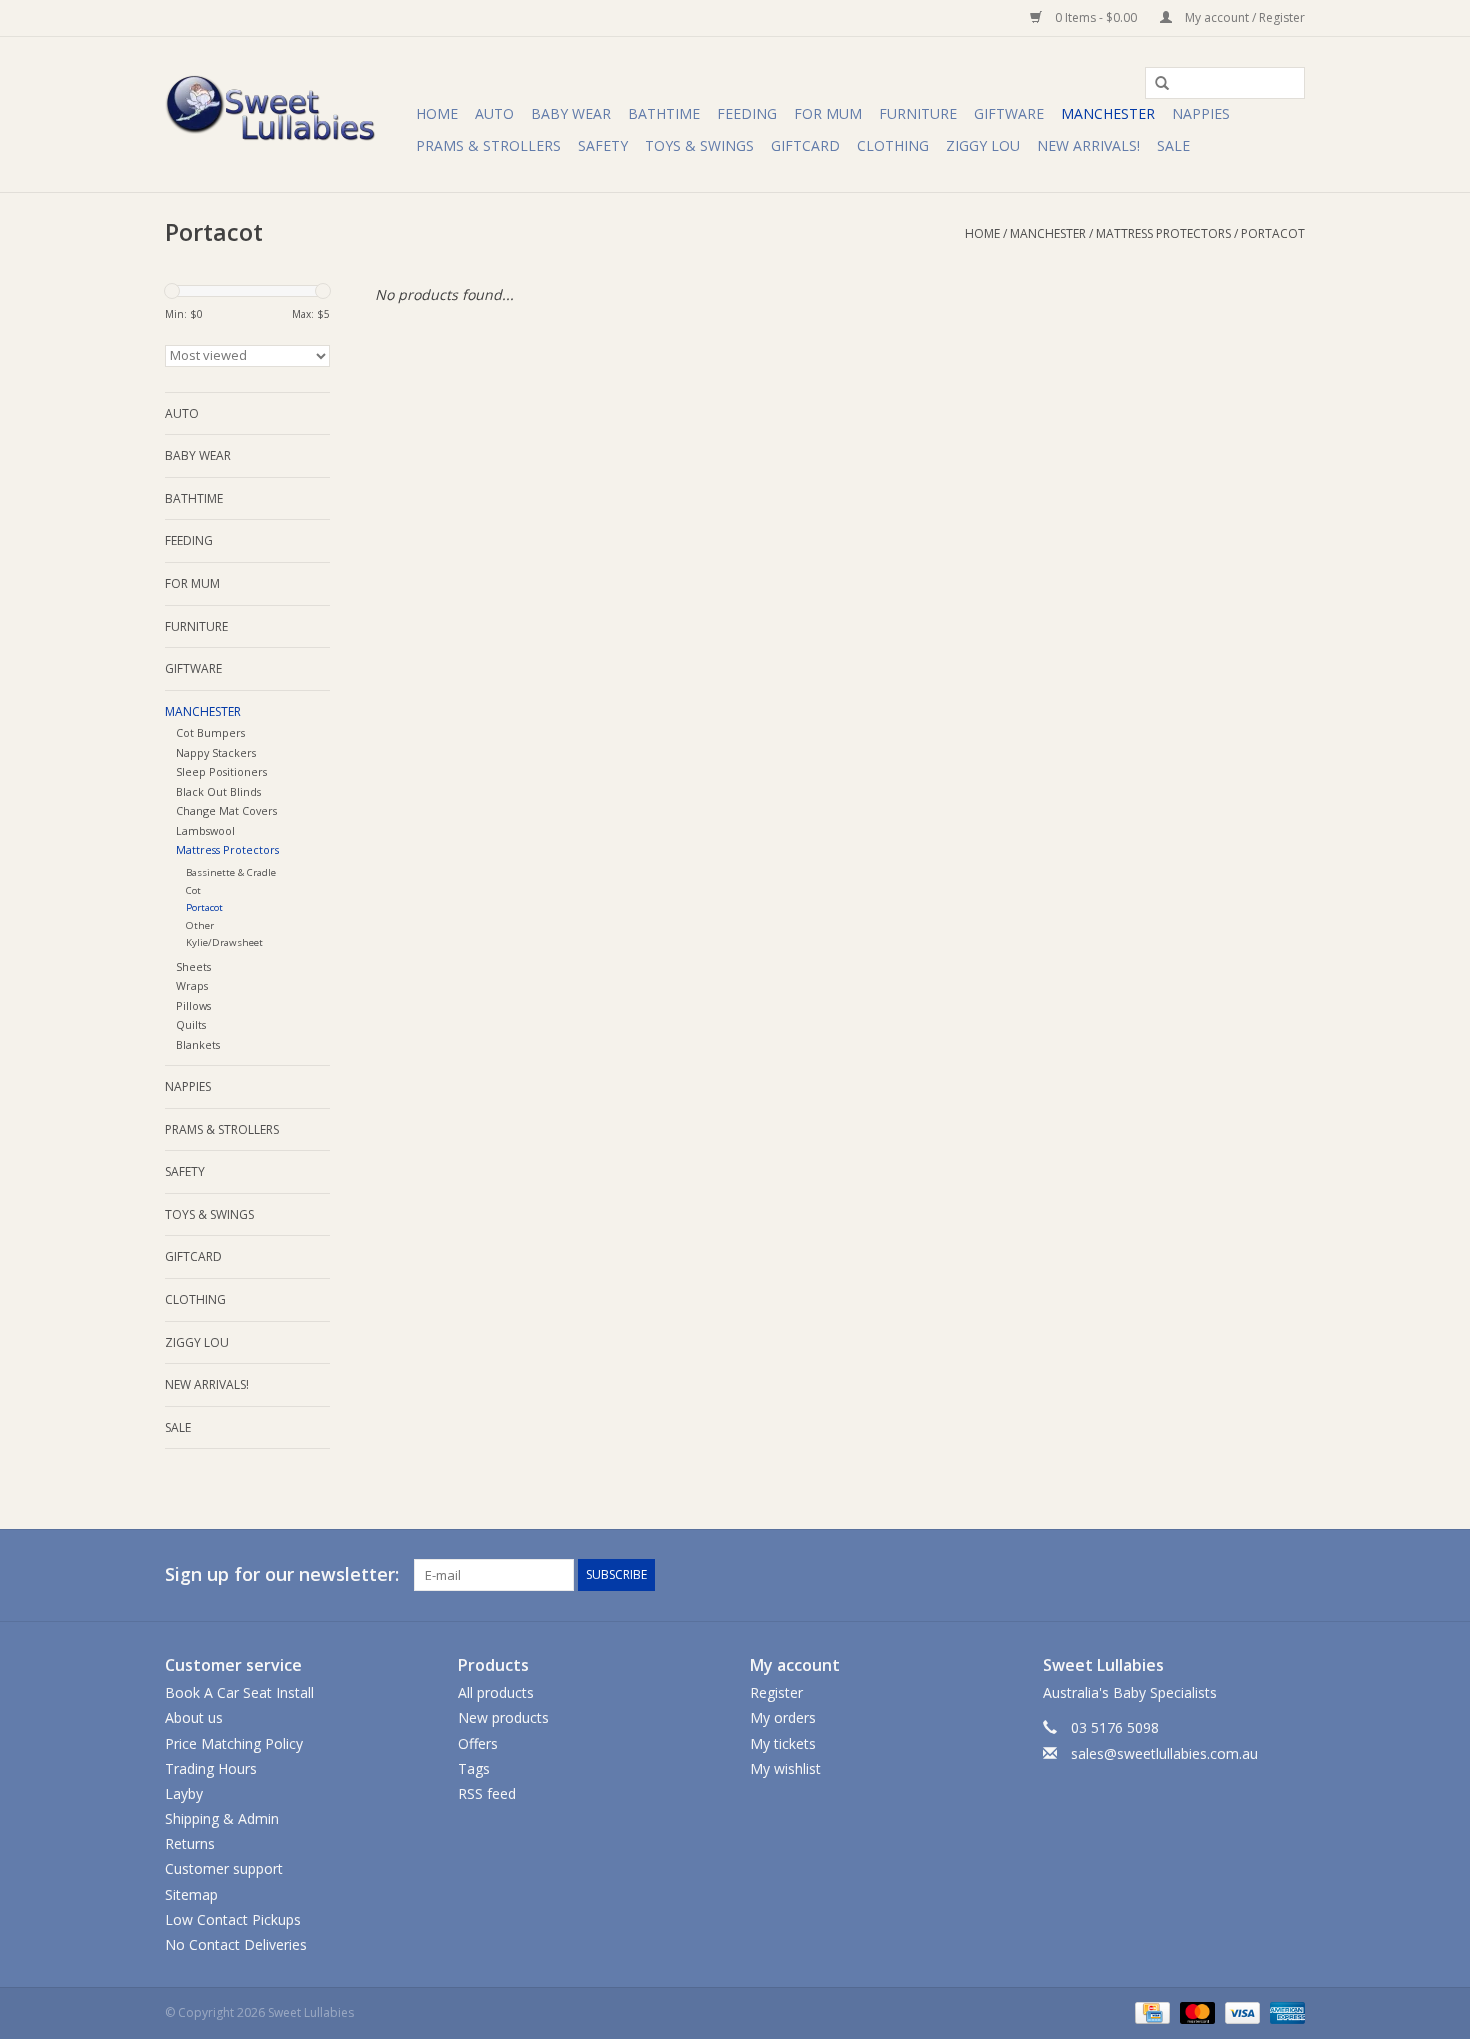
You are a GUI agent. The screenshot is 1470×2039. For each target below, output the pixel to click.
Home (437, 113)
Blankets (198, 1044)
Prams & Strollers (488, 145)
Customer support (224, 1868)
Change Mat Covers (226, 810)
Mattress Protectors (1163, 233)
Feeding (747, 113)
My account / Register (1243, 17)
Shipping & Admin (222, 1818)
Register (776, 1692)
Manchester (1108, 113)
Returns (190, 1843)
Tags (474, 1768)
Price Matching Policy (234, 1743)
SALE (1173, 145)
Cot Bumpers (210, 732)
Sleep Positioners (221, 771)
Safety (603, 145)
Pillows (193, 1005)
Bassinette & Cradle (231, 872)
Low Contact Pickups (233, 1919)
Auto (494, 113)
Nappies (1201, 113)
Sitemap (191, 1894)
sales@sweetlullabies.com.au (1164, 1753)
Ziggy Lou (983, 145)
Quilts (191, 1024)
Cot (193, 890)
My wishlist (785, 1768)
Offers (478, 1743)
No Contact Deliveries (236, 1944)
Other (200, 925)
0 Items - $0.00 (1096, 17)
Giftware (1009, 113)
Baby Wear (571, 113)
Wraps (192, 985)
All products (496, 1692)
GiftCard (805, 145)
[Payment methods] (1150, 2011)
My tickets (783, 1743)
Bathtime (664, 113)
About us (194, 1717)
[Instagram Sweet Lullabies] (1289, 1575)
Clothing (893, 145)
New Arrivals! (1088, 145)
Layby (184, 1793)
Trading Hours (211, 1768)
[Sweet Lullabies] (287, 114)
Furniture (918, 113)
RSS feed (487, 1793)
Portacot (1273, 233)
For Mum (828, 113)
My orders (783, 1717)
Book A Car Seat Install (239, 1692)
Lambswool (205, 830)
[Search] (1155, 84)
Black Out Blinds (218, 791)
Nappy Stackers (216, 752)
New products (503, 1717)
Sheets (193, 966)
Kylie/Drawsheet (224, 942)
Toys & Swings (699, 145)
